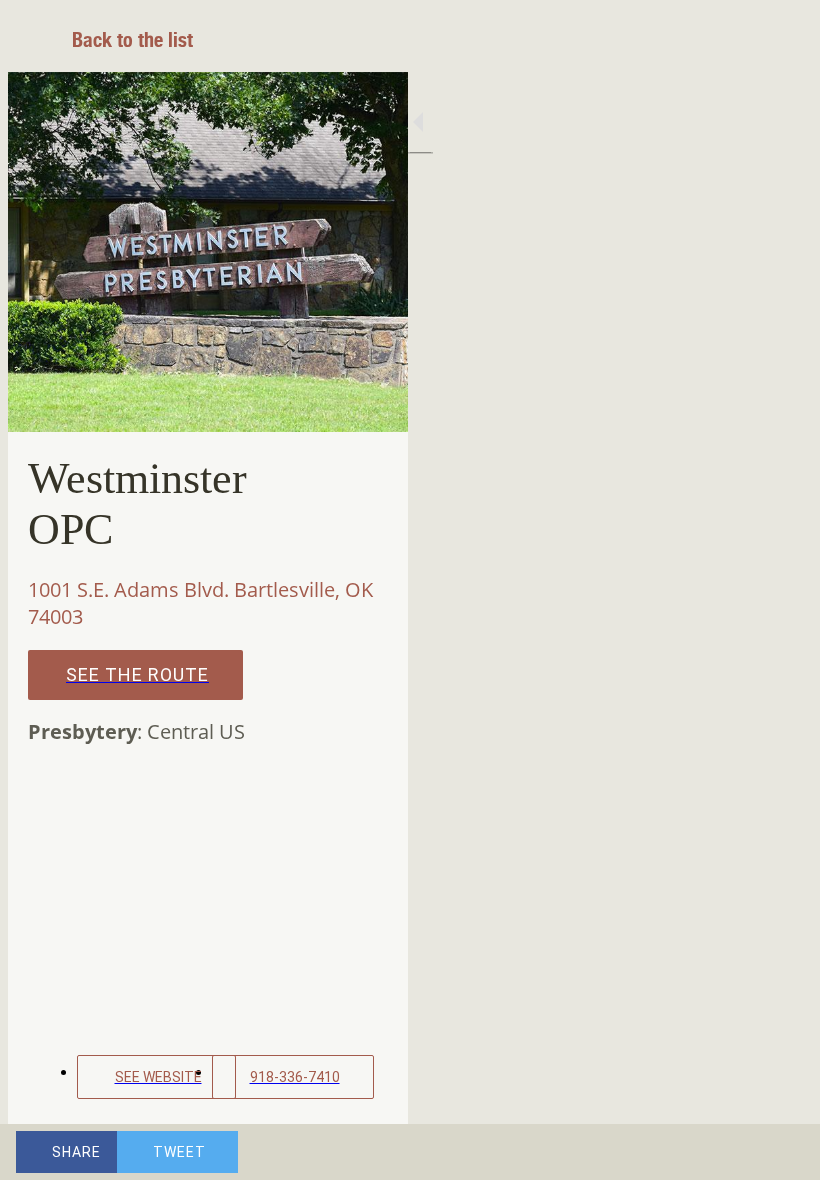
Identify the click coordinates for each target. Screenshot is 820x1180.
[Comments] (780, 1152)
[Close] (40, 40)
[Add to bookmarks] (732, 1152)
